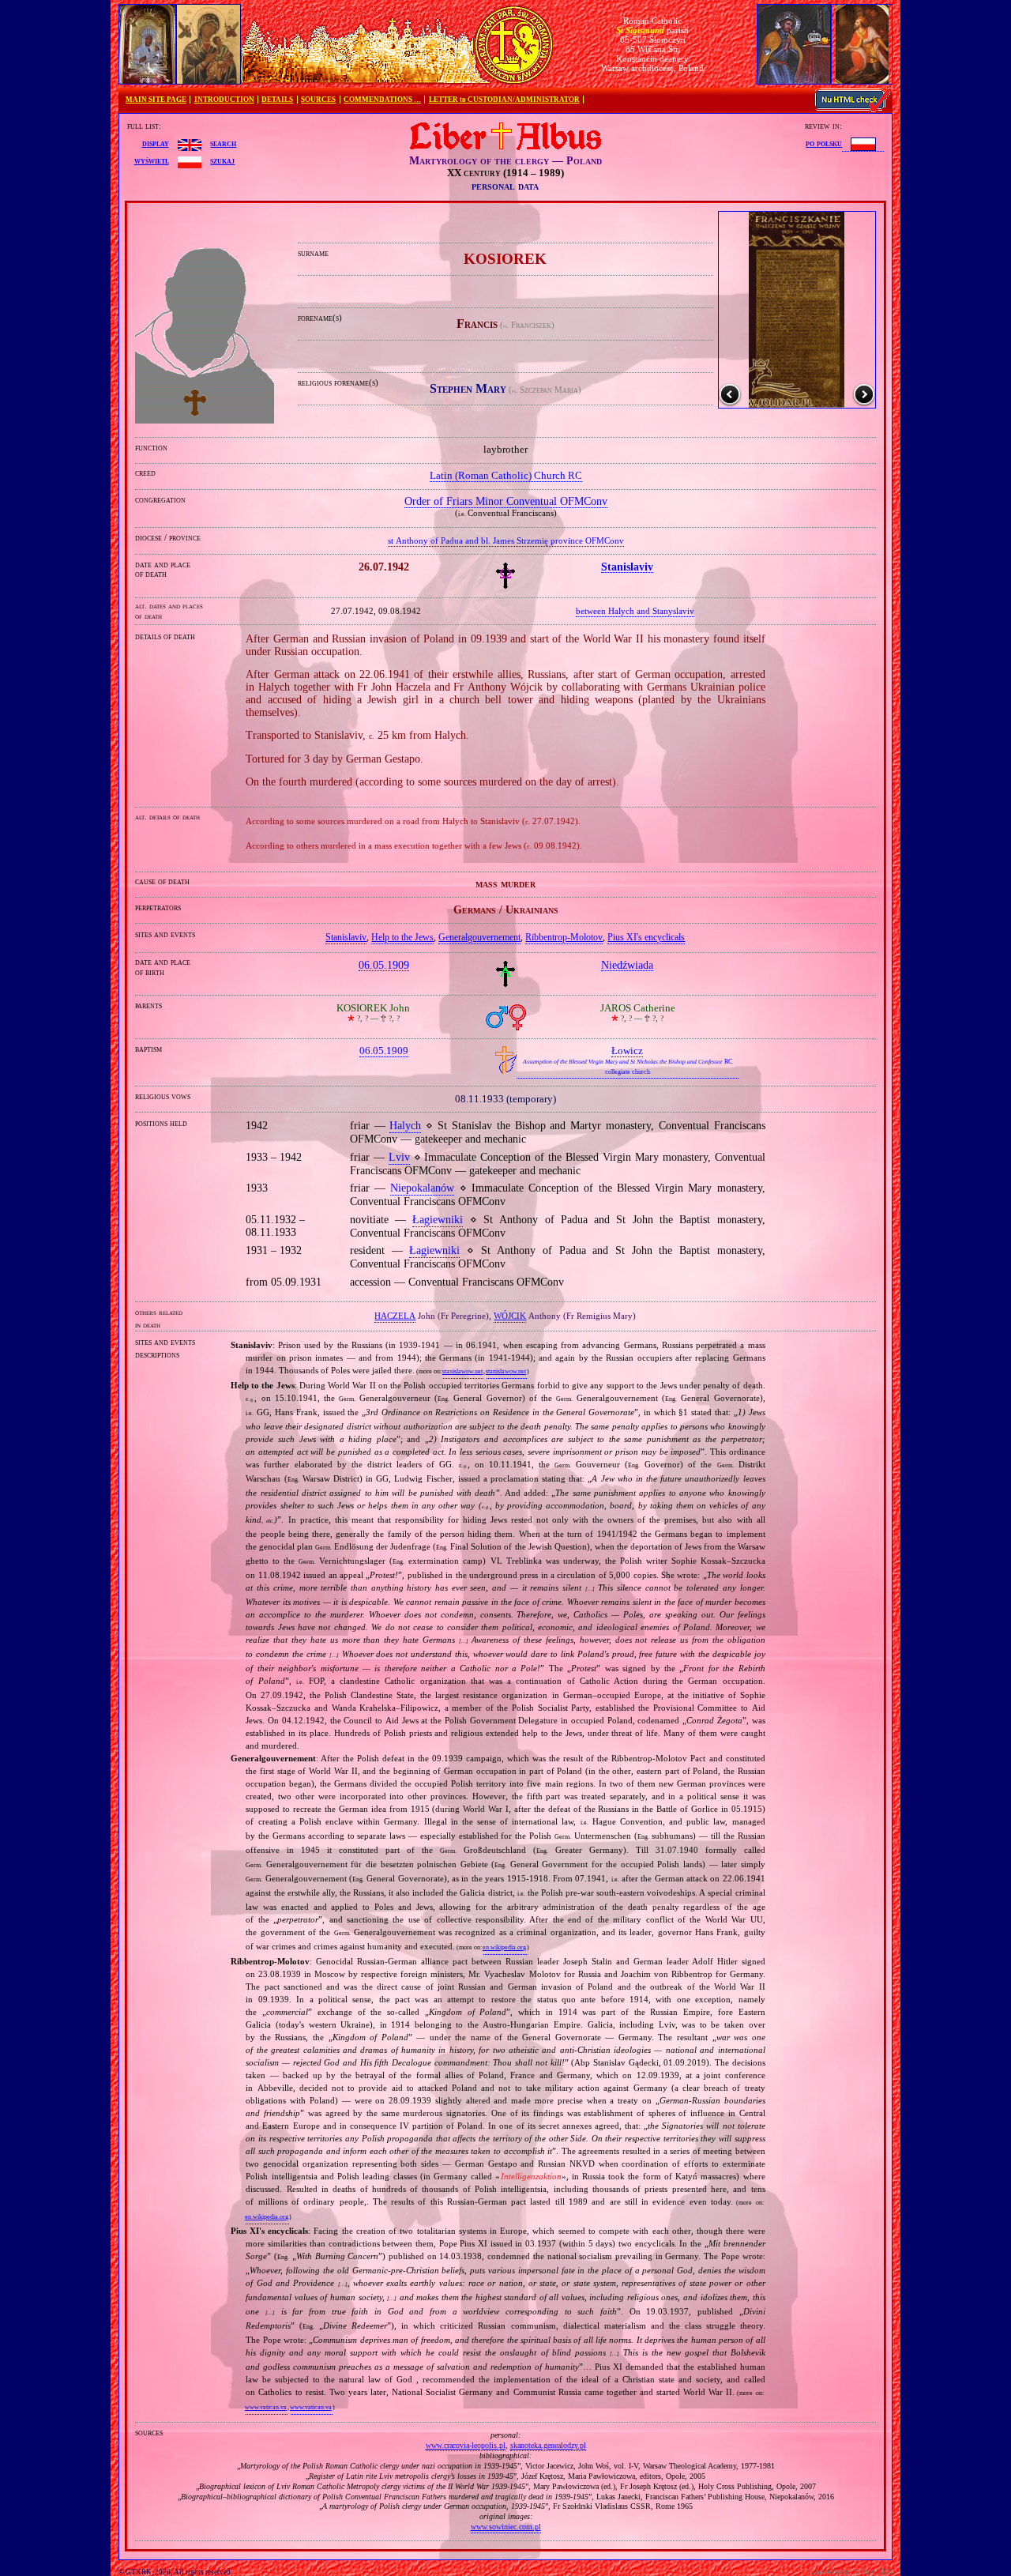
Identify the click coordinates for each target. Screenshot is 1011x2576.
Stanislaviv (346, 937)
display (156, 143)
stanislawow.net (462, 1371)
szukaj (222, 160)
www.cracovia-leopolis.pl (466, 2445)
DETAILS (277, 100)
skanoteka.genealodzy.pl (548, 2445)
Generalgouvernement (479, 937)
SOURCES (318, 100)
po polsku (824, 143)
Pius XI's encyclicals (646, 937)
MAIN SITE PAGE (156, 100)
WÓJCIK (510, 1316)
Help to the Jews (402, 937)
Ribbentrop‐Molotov (564, 937)
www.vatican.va (266, 2407)
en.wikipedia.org (504, 1947)
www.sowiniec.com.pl (506, 2527)
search (223, 143)
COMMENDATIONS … (382, 100)
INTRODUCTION (224, 100)
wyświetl (152, 160)
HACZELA (395, 1316)
